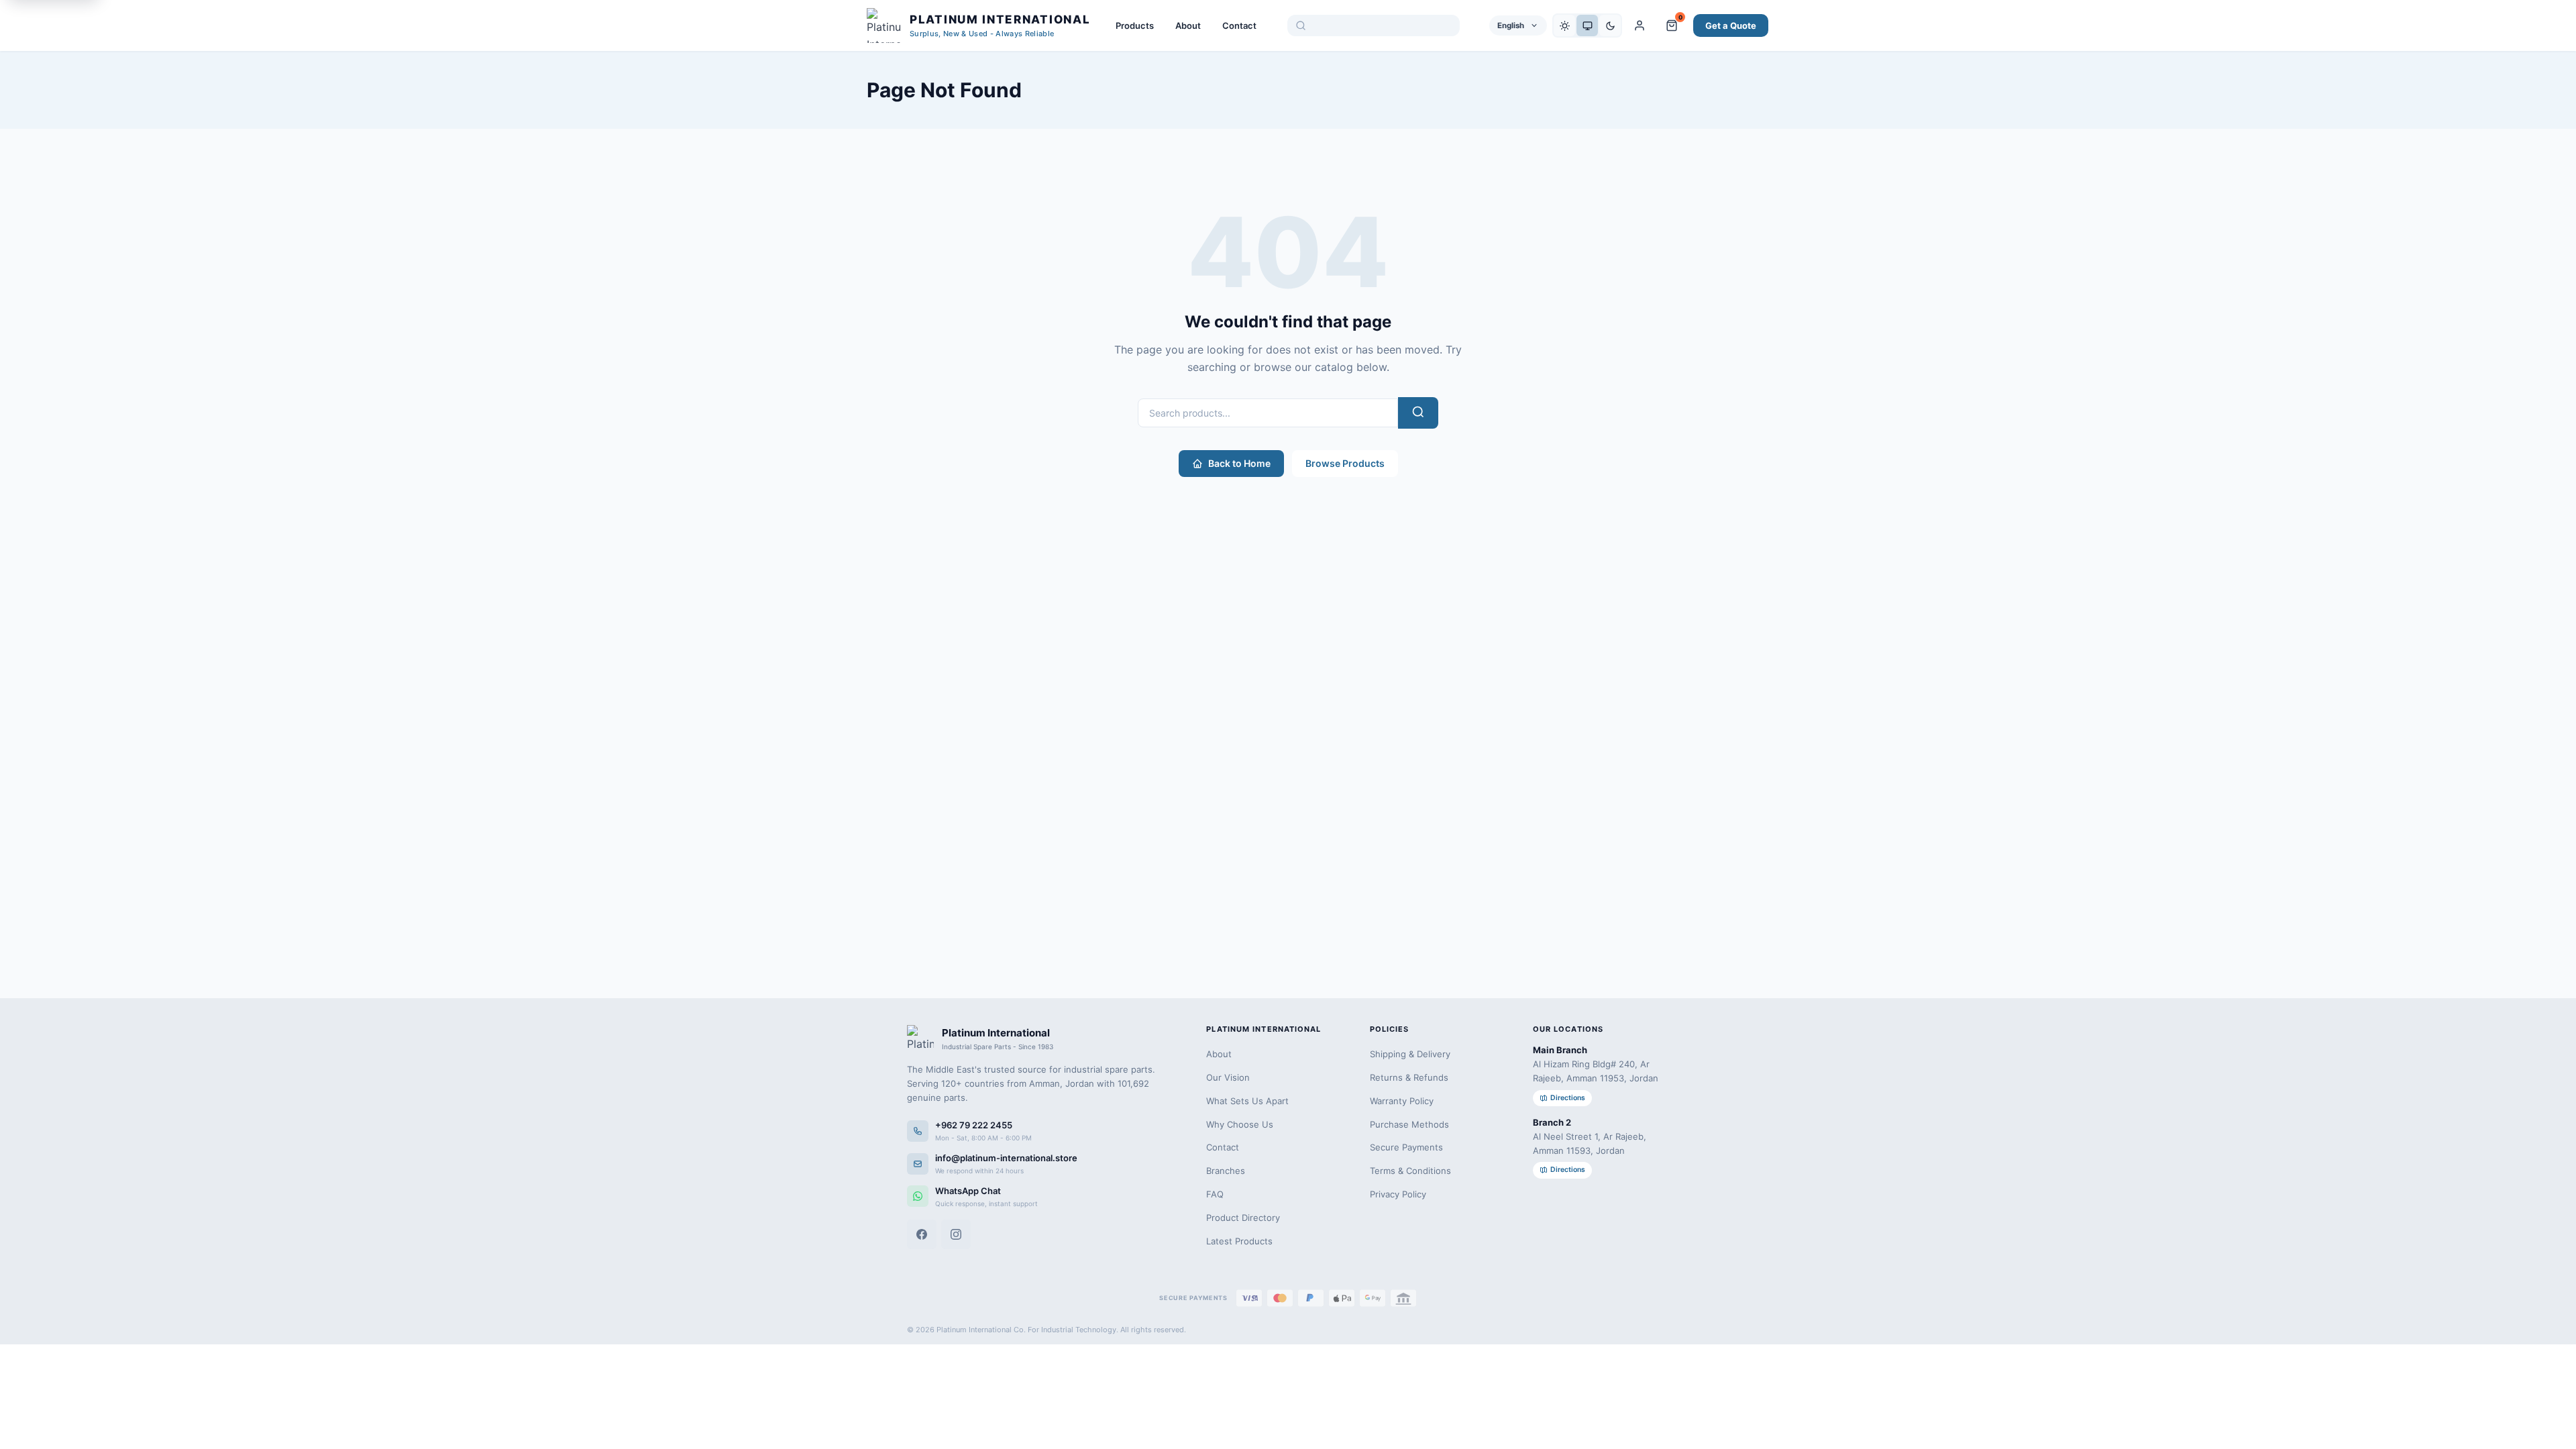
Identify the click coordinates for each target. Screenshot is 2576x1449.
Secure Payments (1406, 1147)
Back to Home (1239, 463)
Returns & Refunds (1409, 1077)
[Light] (1564, 25)
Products (1135, 25)
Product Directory (1243, 1218)
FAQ (1215, 1194)
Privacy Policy (1398, 1194)
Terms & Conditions (1410, 1171)
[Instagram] (956, 1234)
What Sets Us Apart (1247, 1101)
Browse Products (1345, 463)
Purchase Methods (1409, 1124)
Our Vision (1228, 1077)
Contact (1239, 25)
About (1188, 25)
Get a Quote (1731, 25)
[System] (1587, 25)
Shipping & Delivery (1410, 1054)
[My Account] (1640, 25)
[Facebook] (922, 1234)
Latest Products (1239, 1241)
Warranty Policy (1402, 1101)
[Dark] (1610, 25)
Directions (1568, 1098)
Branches (1226, 1171)
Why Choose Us (1240, 1124)
